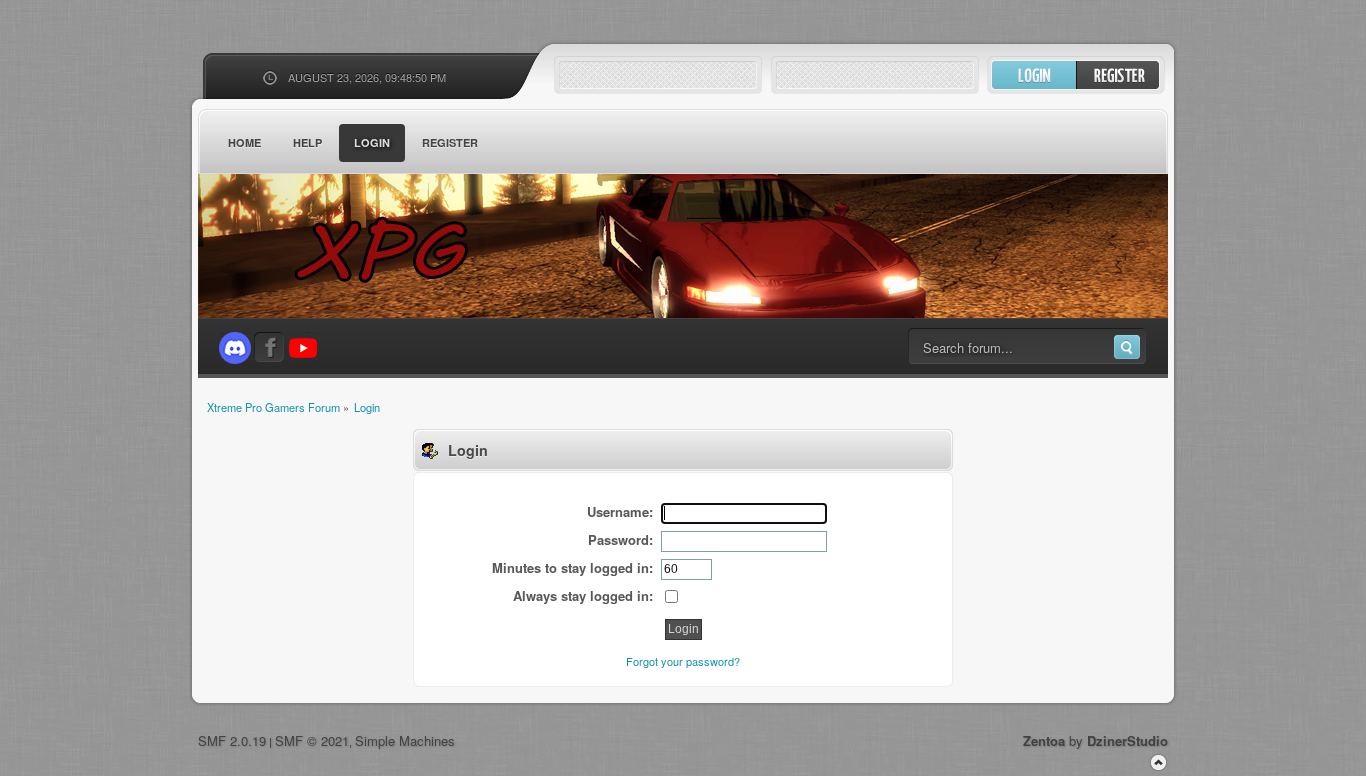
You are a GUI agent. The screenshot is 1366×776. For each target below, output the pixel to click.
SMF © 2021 (312, 740)
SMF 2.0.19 (232, 740)
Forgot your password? (683, 661)
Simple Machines (405, 740)
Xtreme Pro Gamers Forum (393, 249)
